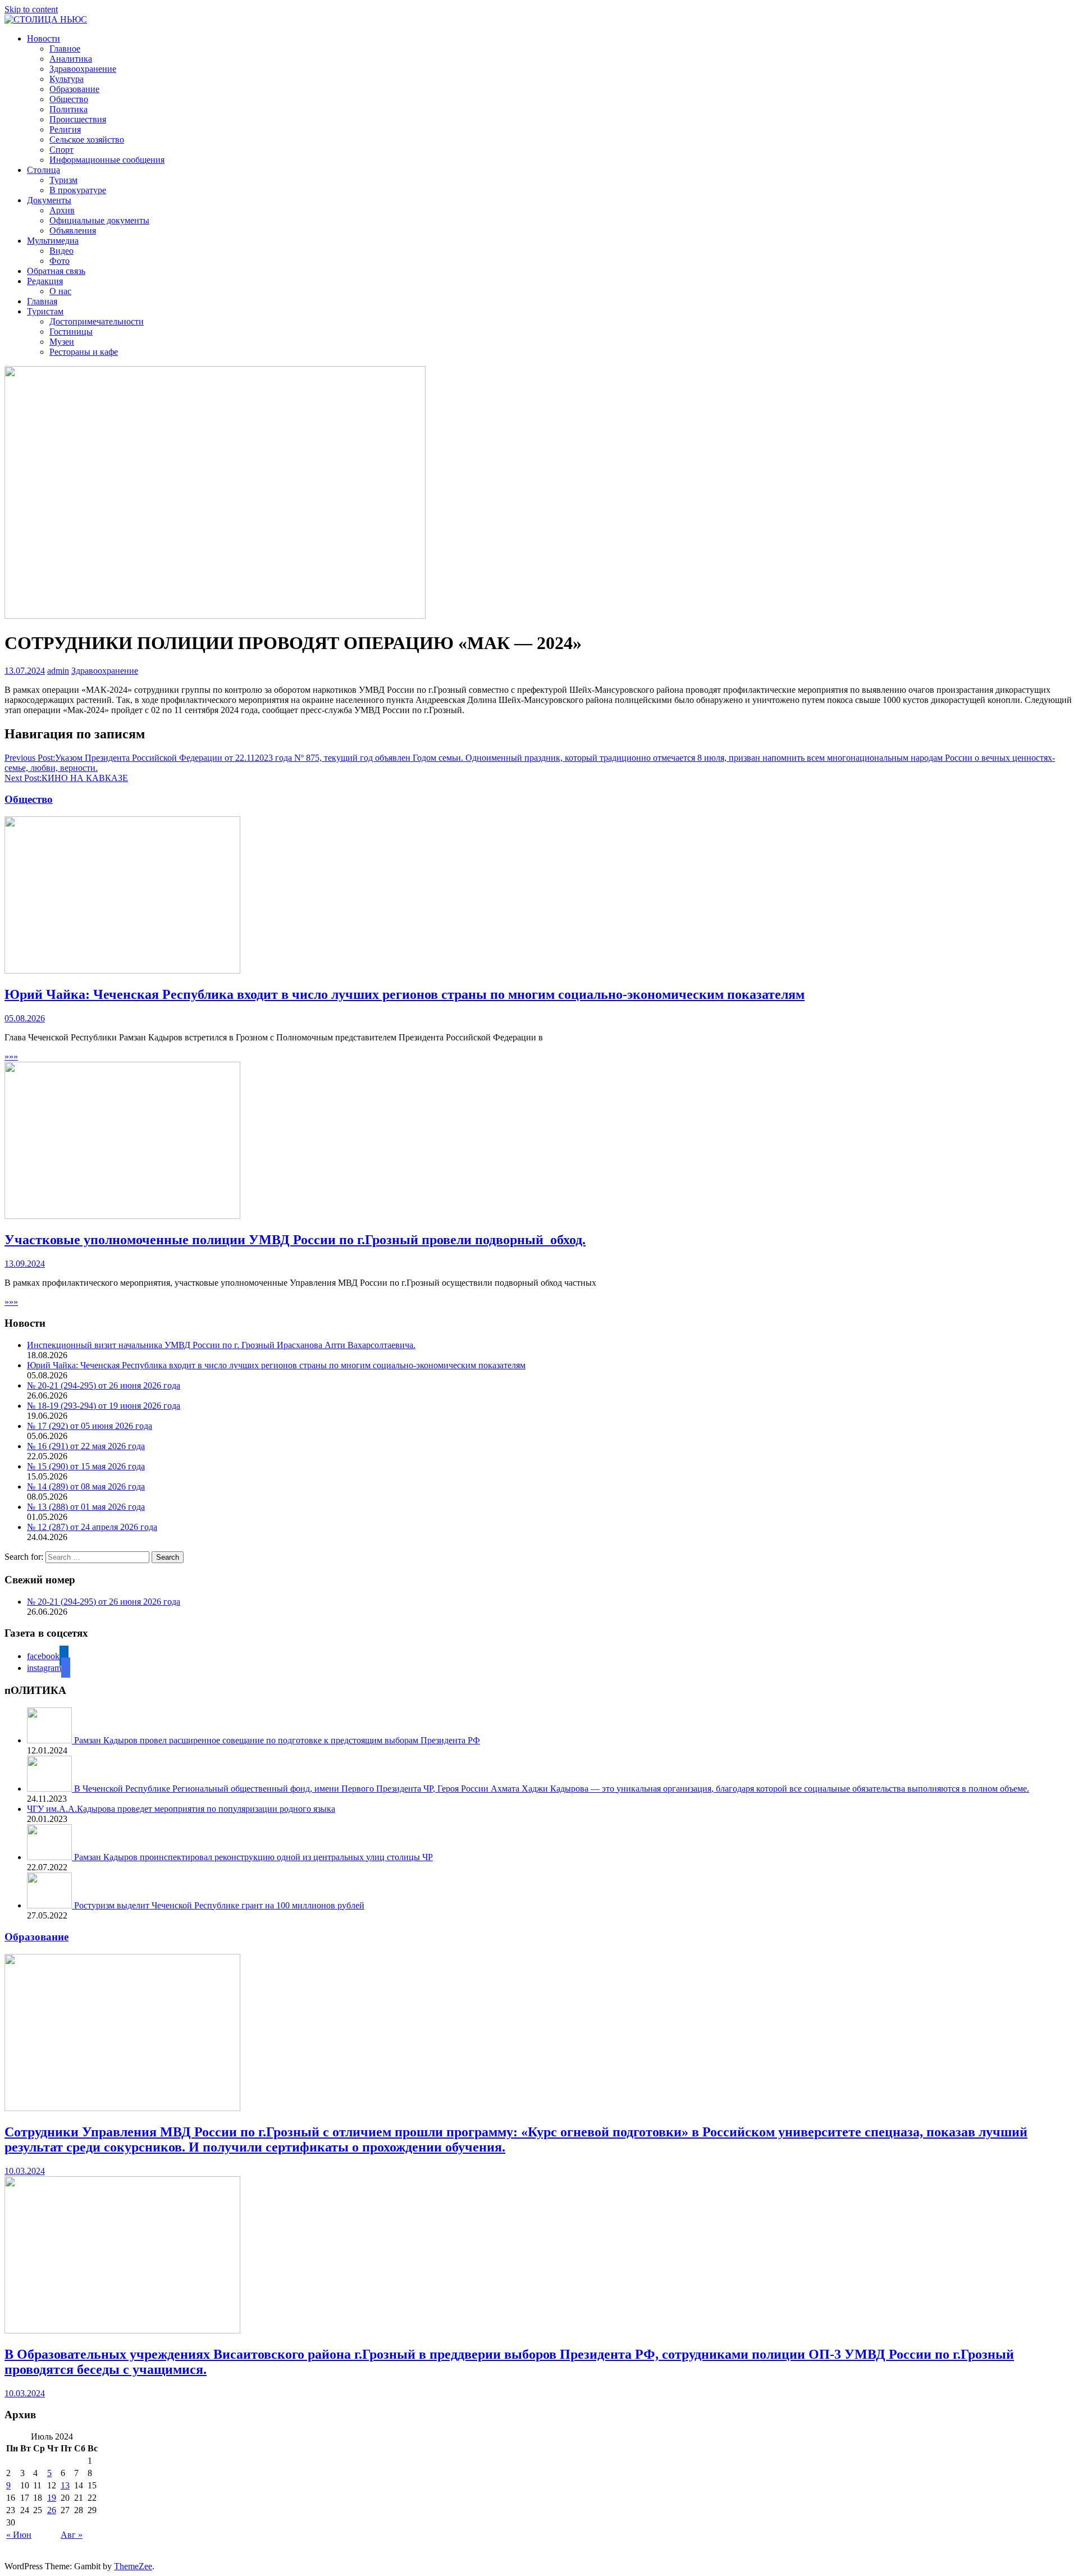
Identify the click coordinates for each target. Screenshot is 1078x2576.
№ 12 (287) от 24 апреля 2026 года (92, 1527)
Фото (60, 261)
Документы (49, 200)
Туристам (45, 311)
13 (65, 2485)
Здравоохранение (83, 69)
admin (58, 671)
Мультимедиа (53, 241)
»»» (11, 1056)
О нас (60, 291)
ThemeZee (133, 2566)
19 (52, 2498)
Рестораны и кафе (84, 352)
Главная (42, 301)
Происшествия (78, 119)
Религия (65, 129)
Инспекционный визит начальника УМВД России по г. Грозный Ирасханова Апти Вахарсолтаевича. (221, 1345)
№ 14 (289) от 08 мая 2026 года (86, 1486)
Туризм (63, 180)
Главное (65, 49)
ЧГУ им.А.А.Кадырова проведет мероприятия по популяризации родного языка (181, 1809)
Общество (69, 99)
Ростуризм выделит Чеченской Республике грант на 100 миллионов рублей (219, 1905)
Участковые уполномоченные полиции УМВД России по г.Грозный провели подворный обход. (295, 1240)
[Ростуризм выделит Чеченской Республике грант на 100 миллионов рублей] (51, 1905)
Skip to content (31, 9)
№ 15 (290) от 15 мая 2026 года (86, 1466)
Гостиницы (71, 332)
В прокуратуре (78, 190)
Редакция (45, 281)
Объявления (73, 230)
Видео (61, 251)
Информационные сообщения (107, 160)
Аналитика (71, 59)
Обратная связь (56, 271)
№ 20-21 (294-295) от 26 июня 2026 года (104, 1385)
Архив (62, 210)
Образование (74, 89)
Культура (67, 79)
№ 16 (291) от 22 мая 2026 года (86, 1446)
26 (52, 2510)
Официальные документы (99, 220)
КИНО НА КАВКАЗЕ (66, 778)
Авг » (72, 2535)
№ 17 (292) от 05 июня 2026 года (90, 1426)
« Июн (19, 2535)
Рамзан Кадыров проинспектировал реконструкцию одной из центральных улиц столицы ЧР (253, 1857)
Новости (44, 38)
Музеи (62, 342)
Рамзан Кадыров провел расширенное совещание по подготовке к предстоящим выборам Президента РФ (277, 1740)
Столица (44, 170)
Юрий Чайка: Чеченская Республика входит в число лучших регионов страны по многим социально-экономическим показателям (405, 994)
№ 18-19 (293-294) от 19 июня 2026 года (104, 1406)
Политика (68, 109)
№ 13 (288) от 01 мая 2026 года (86, 1507)
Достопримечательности (97, 321)
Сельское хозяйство (87, 140)
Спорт (61, 150)
